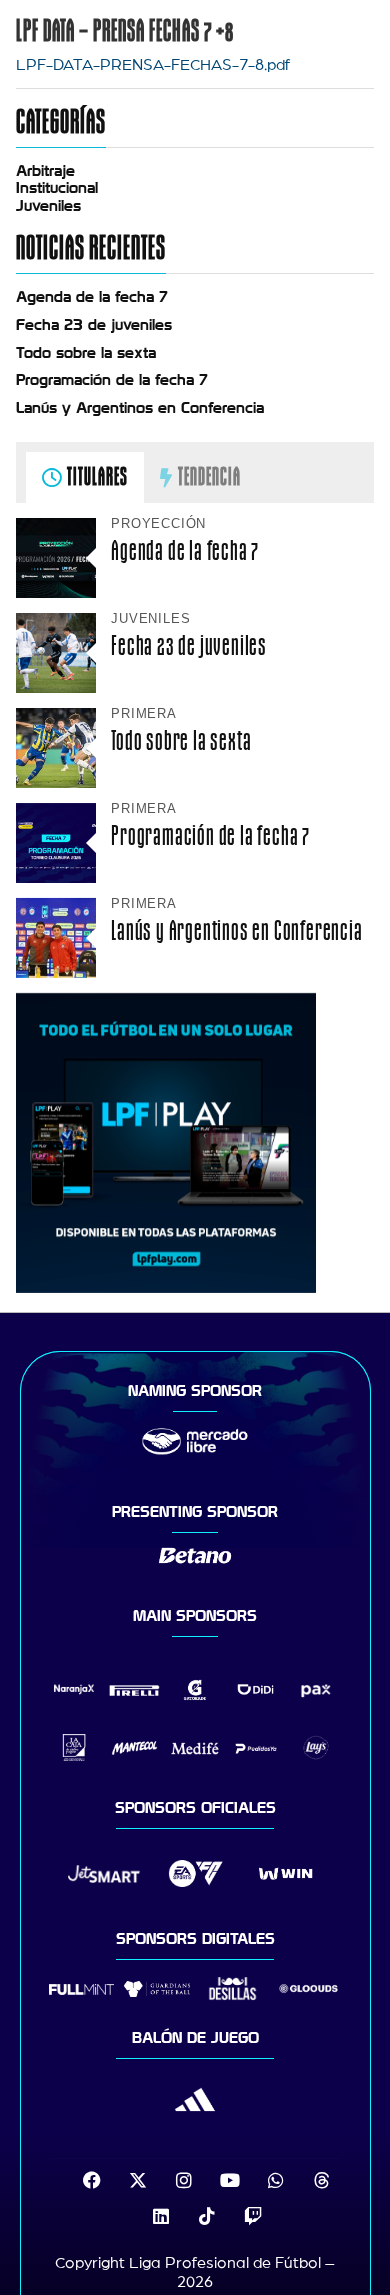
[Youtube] (230, 2180)
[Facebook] (92, 2180)
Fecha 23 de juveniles (94, 325)
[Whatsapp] (276, 2180)
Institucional (57, 188)
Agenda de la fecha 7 (92, 297)
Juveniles (48, 206)
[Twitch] (253, 2216)
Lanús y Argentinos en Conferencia (140, 408)
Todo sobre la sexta (86, 353)
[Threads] (322, 2180)
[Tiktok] (207, 2216)
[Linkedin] (161, 2216)
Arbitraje (45, 171)
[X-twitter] (138, 2180)
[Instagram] (184, 2180)
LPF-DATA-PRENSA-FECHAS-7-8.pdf (153, 65)
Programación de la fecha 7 (112, 380)
